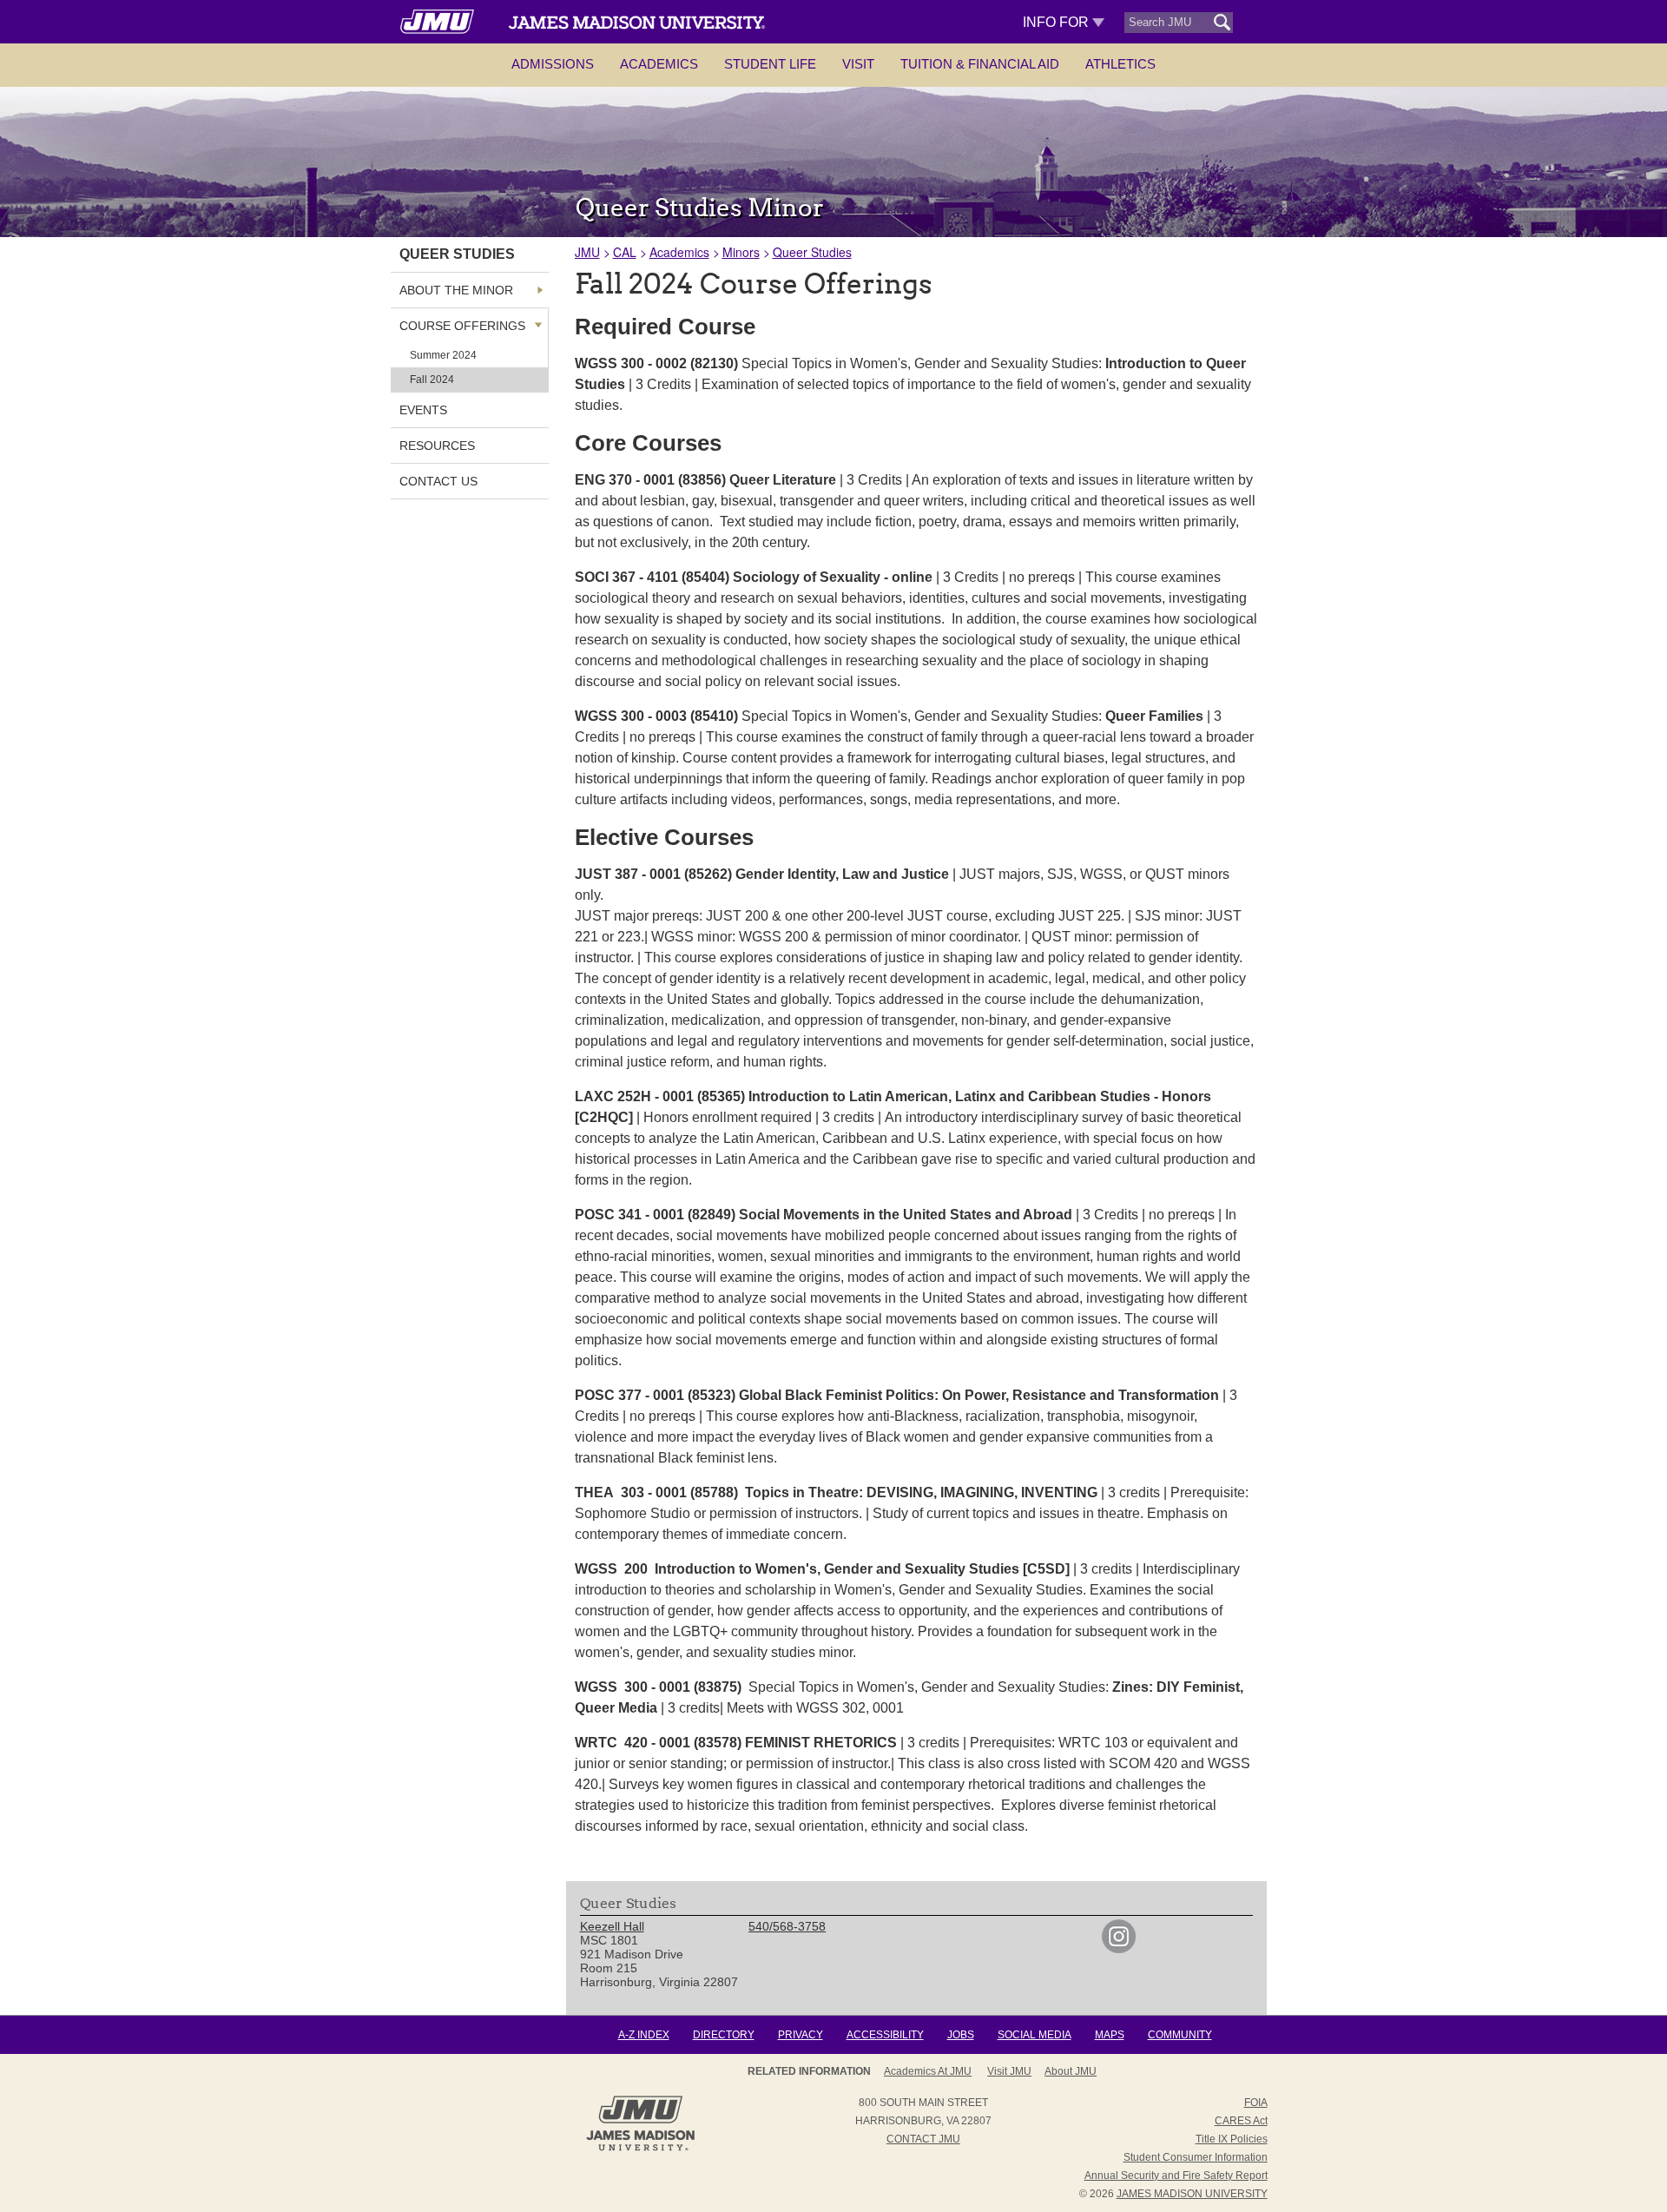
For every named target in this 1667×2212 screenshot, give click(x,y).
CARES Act (1241, 2121)
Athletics (1120, 64)
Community (1180, 2035)
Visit (858, 64)
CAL (625, 252)
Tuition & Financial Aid (980, 64)
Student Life (770, 64)
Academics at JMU (928, 2071)
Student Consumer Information (1196, 2157)
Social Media (1034, 2035)
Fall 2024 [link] (432, 380)
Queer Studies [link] (457, 254)
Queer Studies (812, 252)
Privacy (801, 2035)
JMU (587, 252)
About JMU (1071, 2071)
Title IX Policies (1232, 2139)
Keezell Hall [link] (612, 1926)
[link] (1119, 1949)
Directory (724, 2035)
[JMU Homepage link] (640, 2149)
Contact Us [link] (438, 481)
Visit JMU (1009, 2071)
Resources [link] (437, 446)
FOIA (1256, 2103)
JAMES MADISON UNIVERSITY (1192, 2194)
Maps (1110, 2035)
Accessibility (885, 2035)
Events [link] (423, 410)
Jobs (961, 2035)
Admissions (553, 64)
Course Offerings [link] (462, 326)
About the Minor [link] (456, 290)
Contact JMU (923, 2139)
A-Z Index (644, 2035)
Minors (741, 252)
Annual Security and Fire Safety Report (1176, 2176)
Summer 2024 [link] (443, 355)
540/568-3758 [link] (787, 1926)
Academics (659, 64)
